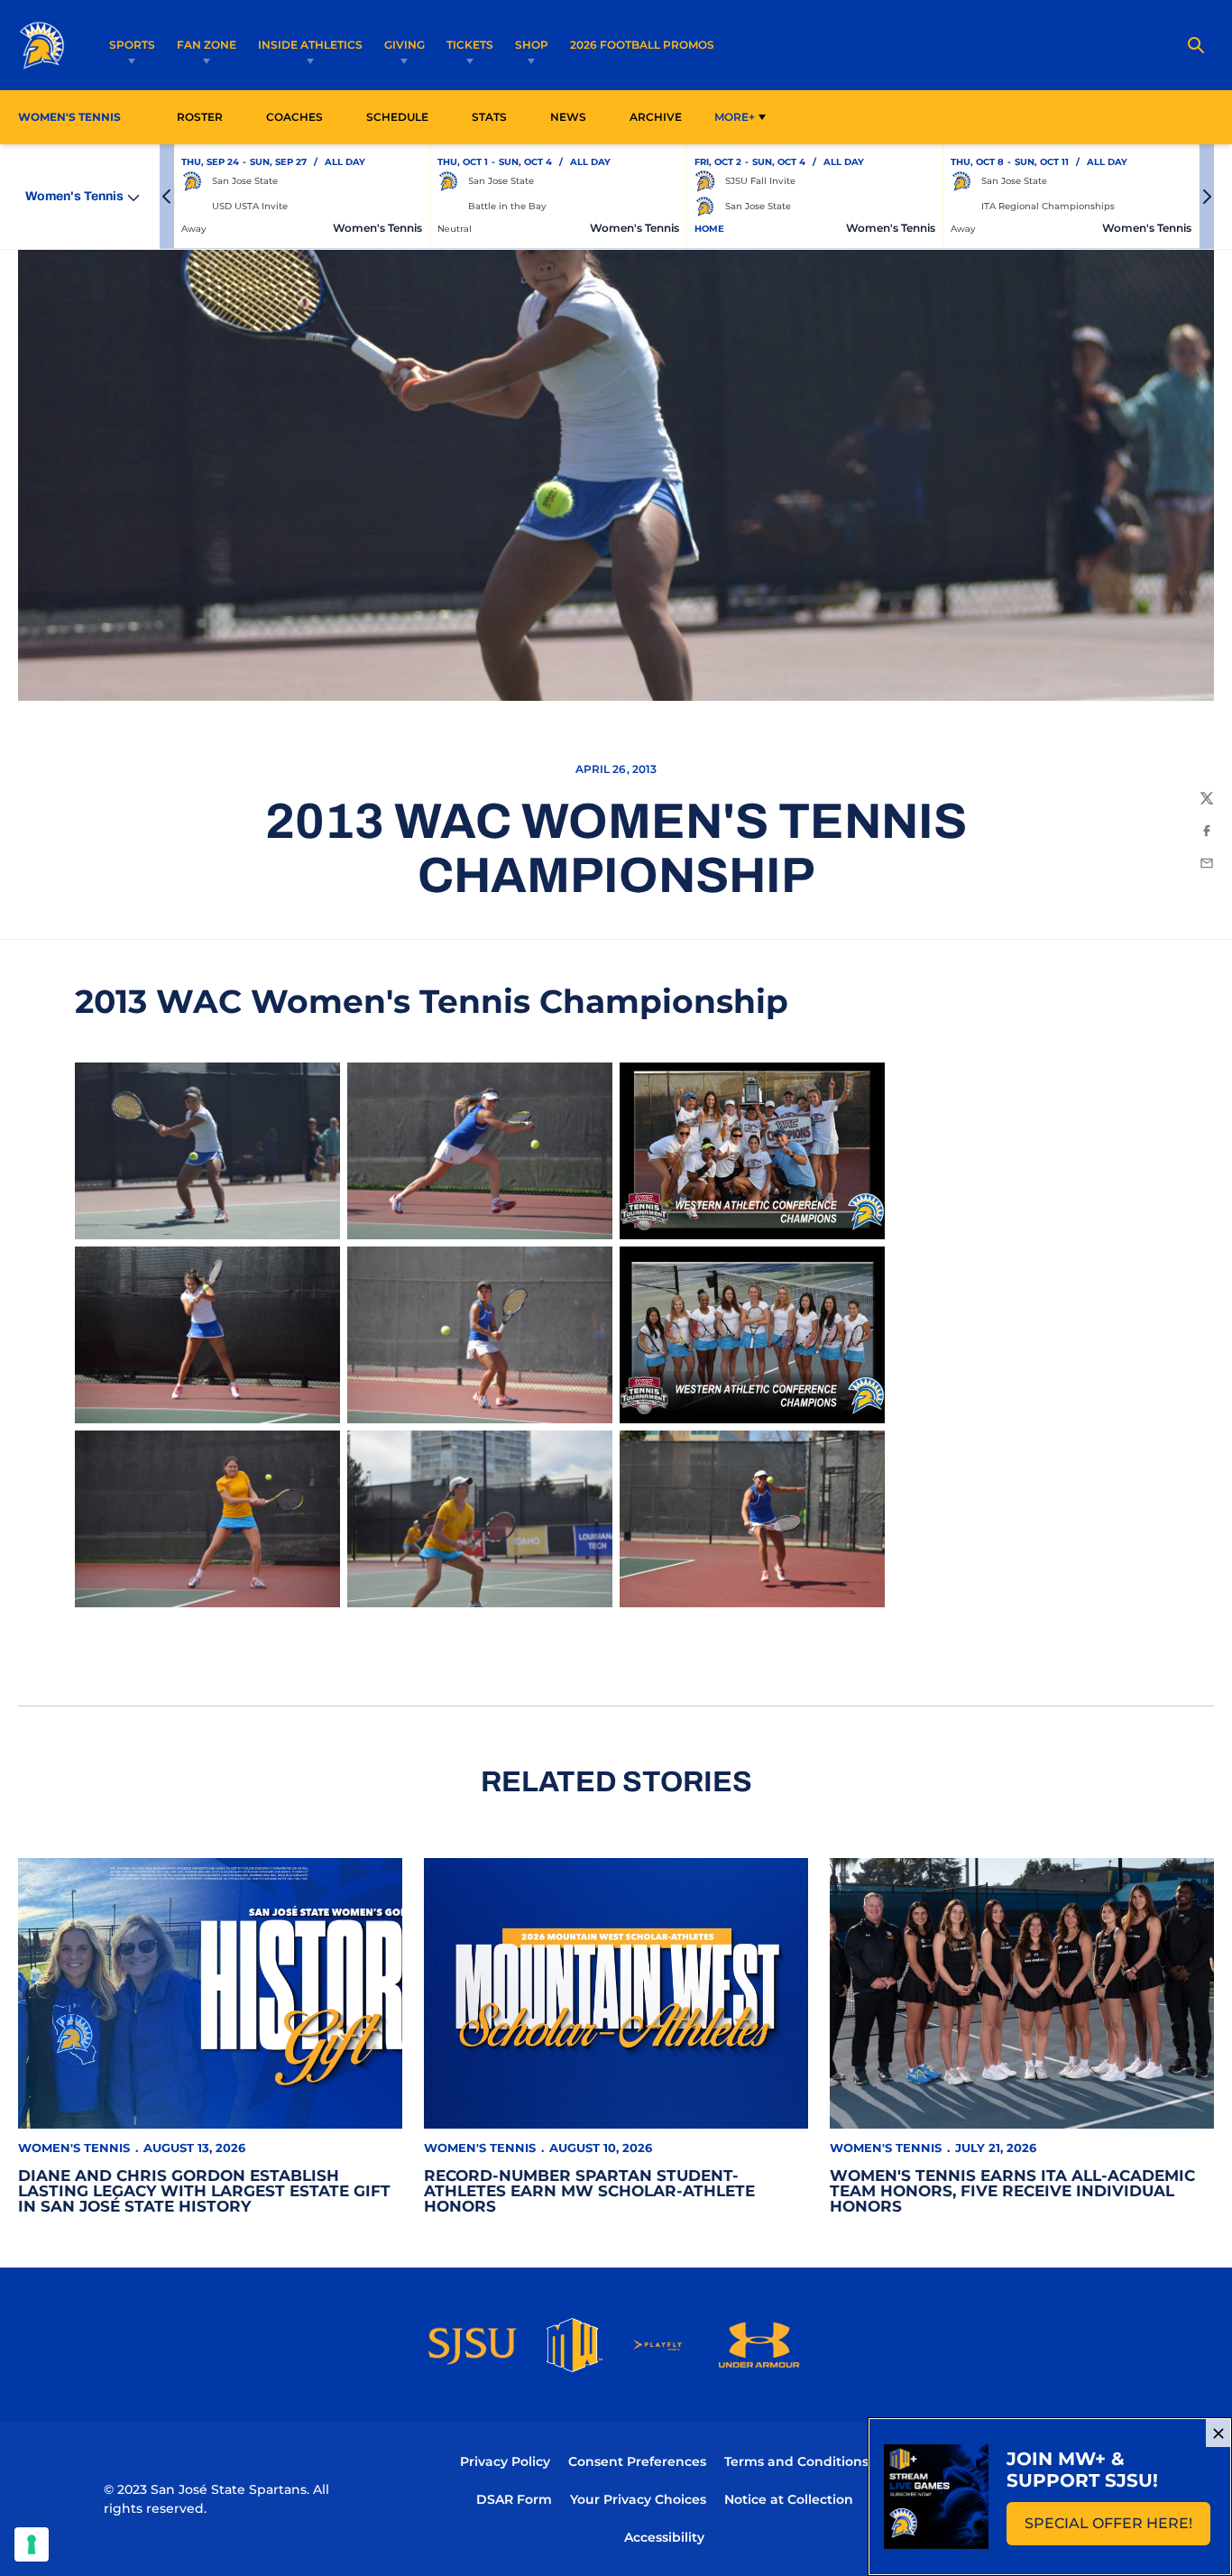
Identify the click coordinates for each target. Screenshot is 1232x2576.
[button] (167, 197)
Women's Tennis (74, 2148)
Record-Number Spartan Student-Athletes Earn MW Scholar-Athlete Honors (589, 2191)
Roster (200, 117)
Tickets (470, 45)
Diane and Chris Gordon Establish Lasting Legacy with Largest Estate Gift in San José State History (204, 2191)
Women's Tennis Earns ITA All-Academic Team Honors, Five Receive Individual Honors (1012, 2191)
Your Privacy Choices (638, 2499)
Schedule (397, 117)
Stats (494, 116)
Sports (132, 45)
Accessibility (664, 2537)
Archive (656, 117)
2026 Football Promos (642, 44)
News (568, 117)
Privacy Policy (505, 2461)
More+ (735, 117)
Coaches (294, 117)
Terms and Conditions (796, 2461)
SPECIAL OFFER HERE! (1117, 2529)
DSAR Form (514, 2499)
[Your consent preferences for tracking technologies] (32, 2544)
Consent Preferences (637, 2461)
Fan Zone (207, 45)
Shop (532, 45)
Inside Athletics (310, 45)
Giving (405, 45)
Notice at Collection (789, 2499)
